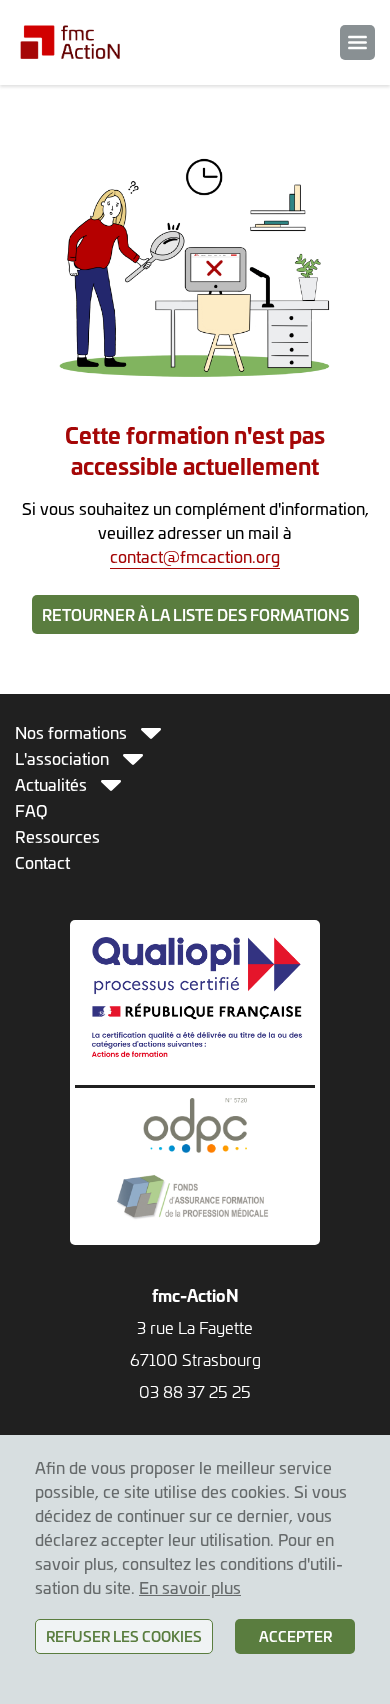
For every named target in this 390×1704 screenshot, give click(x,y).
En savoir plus (190, 1587)
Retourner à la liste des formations (195, 614)
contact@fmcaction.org (195, 556)
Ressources (57, 836)
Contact (42, 862)
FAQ (31, 810)
